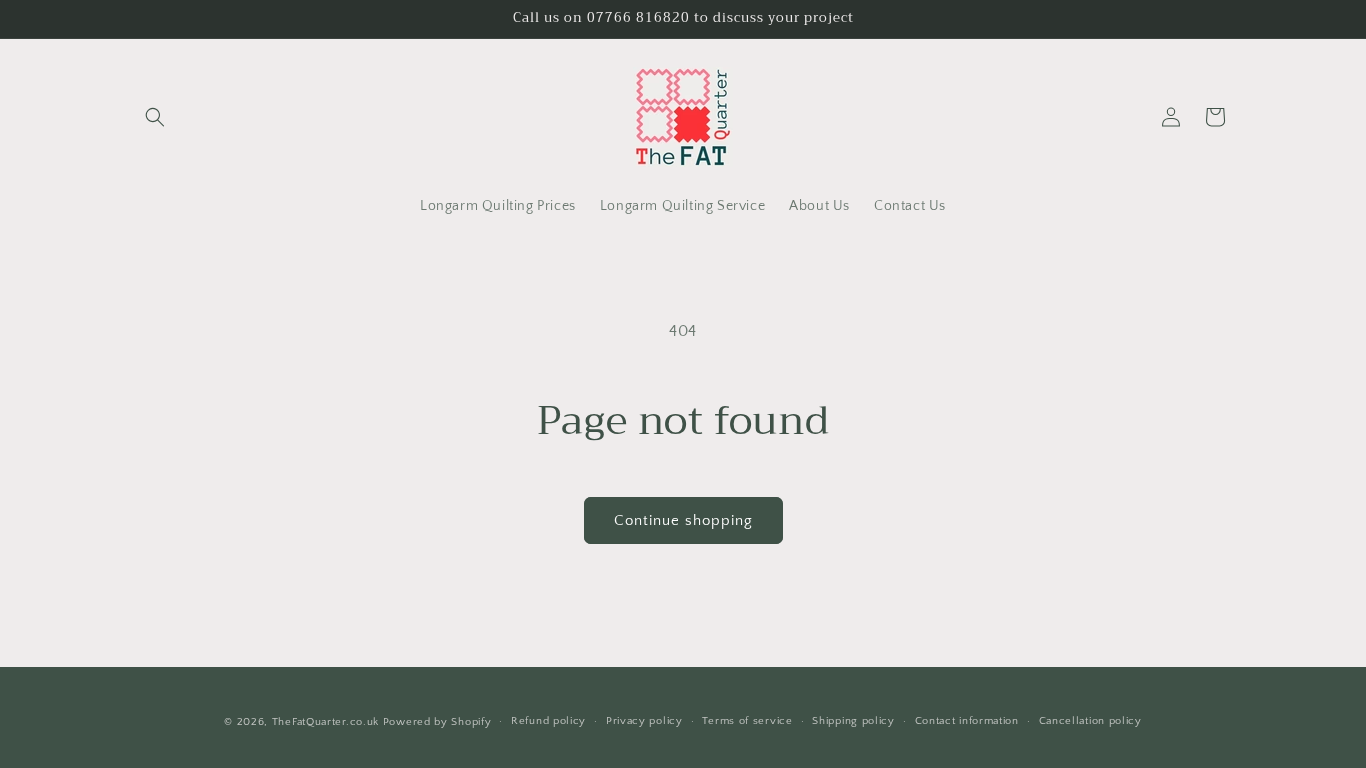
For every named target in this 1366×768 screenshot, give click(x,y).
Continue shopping (683, 520)
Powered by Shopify (437, 722)
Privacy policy (644, 721)
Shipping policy (853, 721)
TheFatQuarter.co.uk (325, 722)
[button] (155, 117)
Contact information (967, 721)
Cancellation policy (1090, 721)
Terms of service (747, 721)
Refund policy (548, 721)
